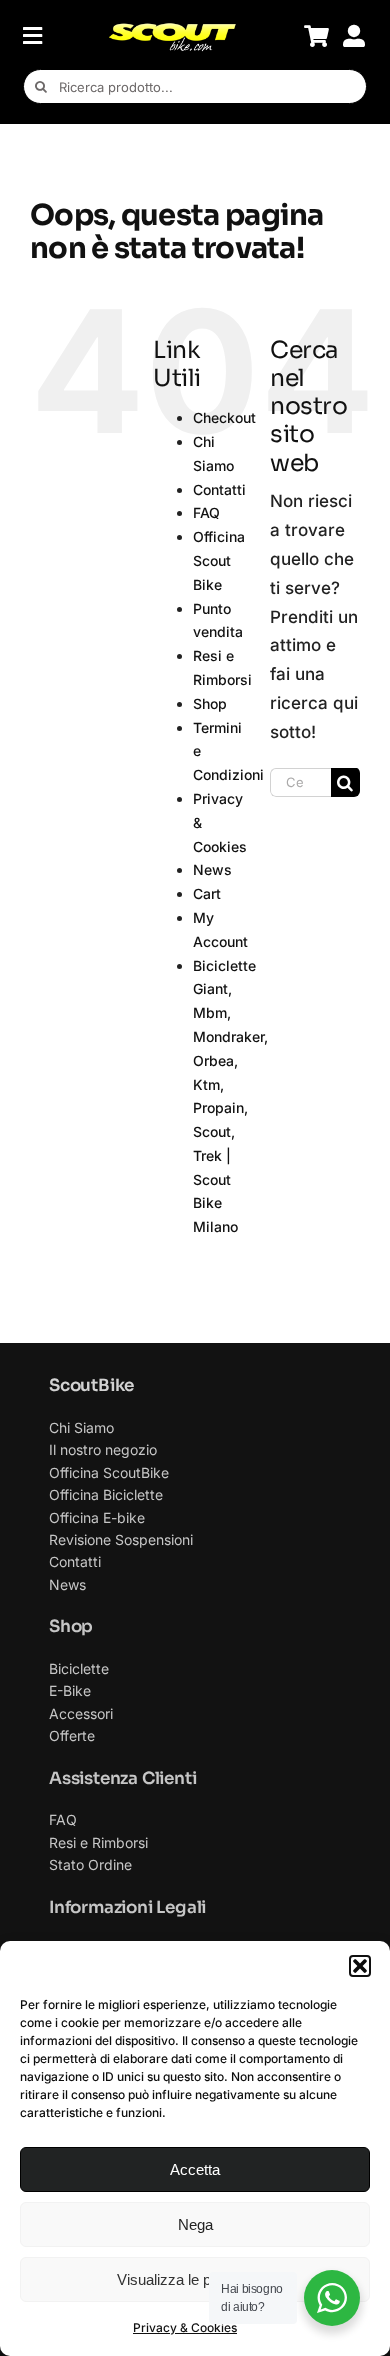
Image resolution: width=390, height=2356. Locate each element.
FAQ (206, 512)
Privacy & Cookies (185, 2327)
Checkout (224, 417)
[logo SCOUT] (172, 30)
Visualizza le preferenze (195, 2279)
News (212, 869)
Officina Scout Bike (219, 560)
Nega (195, 2224)
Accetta (195, 2169)
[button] (360, 1966)
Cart (207, 893)
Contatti (219, 489)
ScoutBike (91, 1385)
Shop (210, 703)
